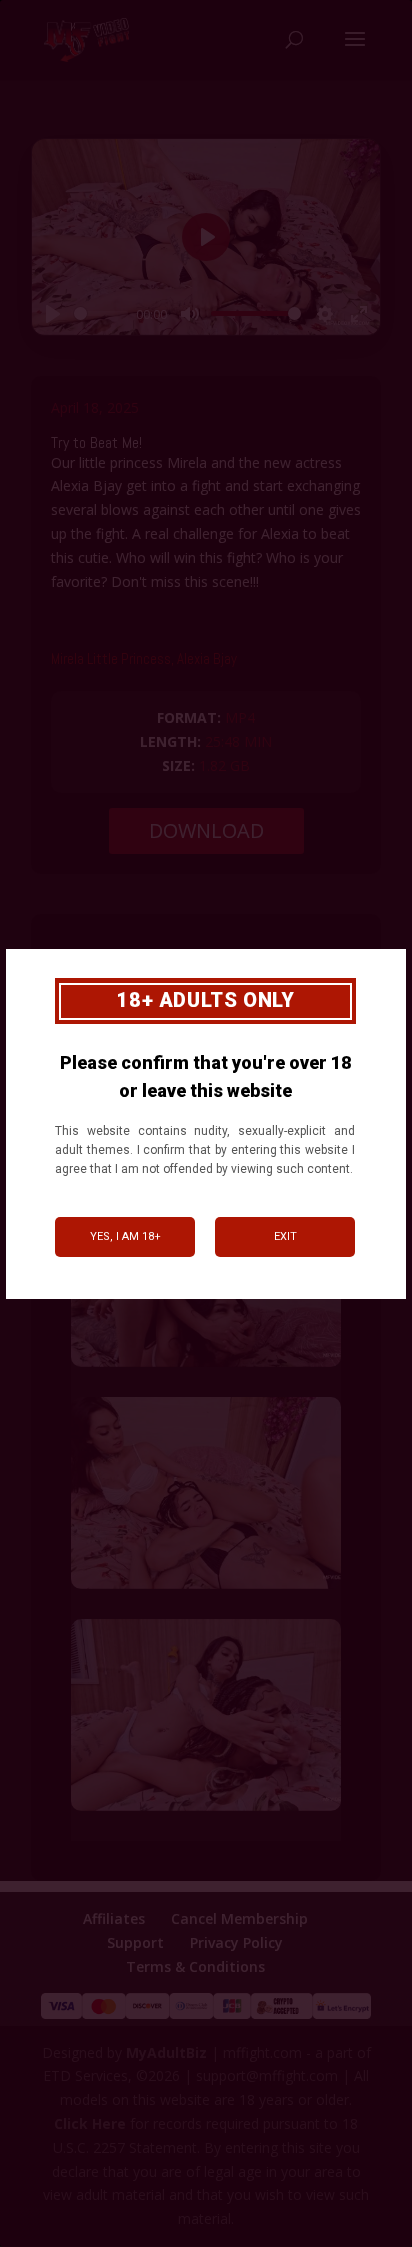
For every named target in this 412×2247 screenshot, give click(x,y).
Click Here (90, 2123)
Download (206, 830)
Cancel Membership (239, 1918)
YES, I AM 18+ (125, 1236)
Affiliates (114, 1918)
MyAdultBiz (166, 2052)
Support (135, 1942)
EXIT (285, 1236)
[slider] (101, 313)
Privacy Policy (236, 1942)
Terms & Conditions (195, 1966)
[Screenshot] (206, 1366)
